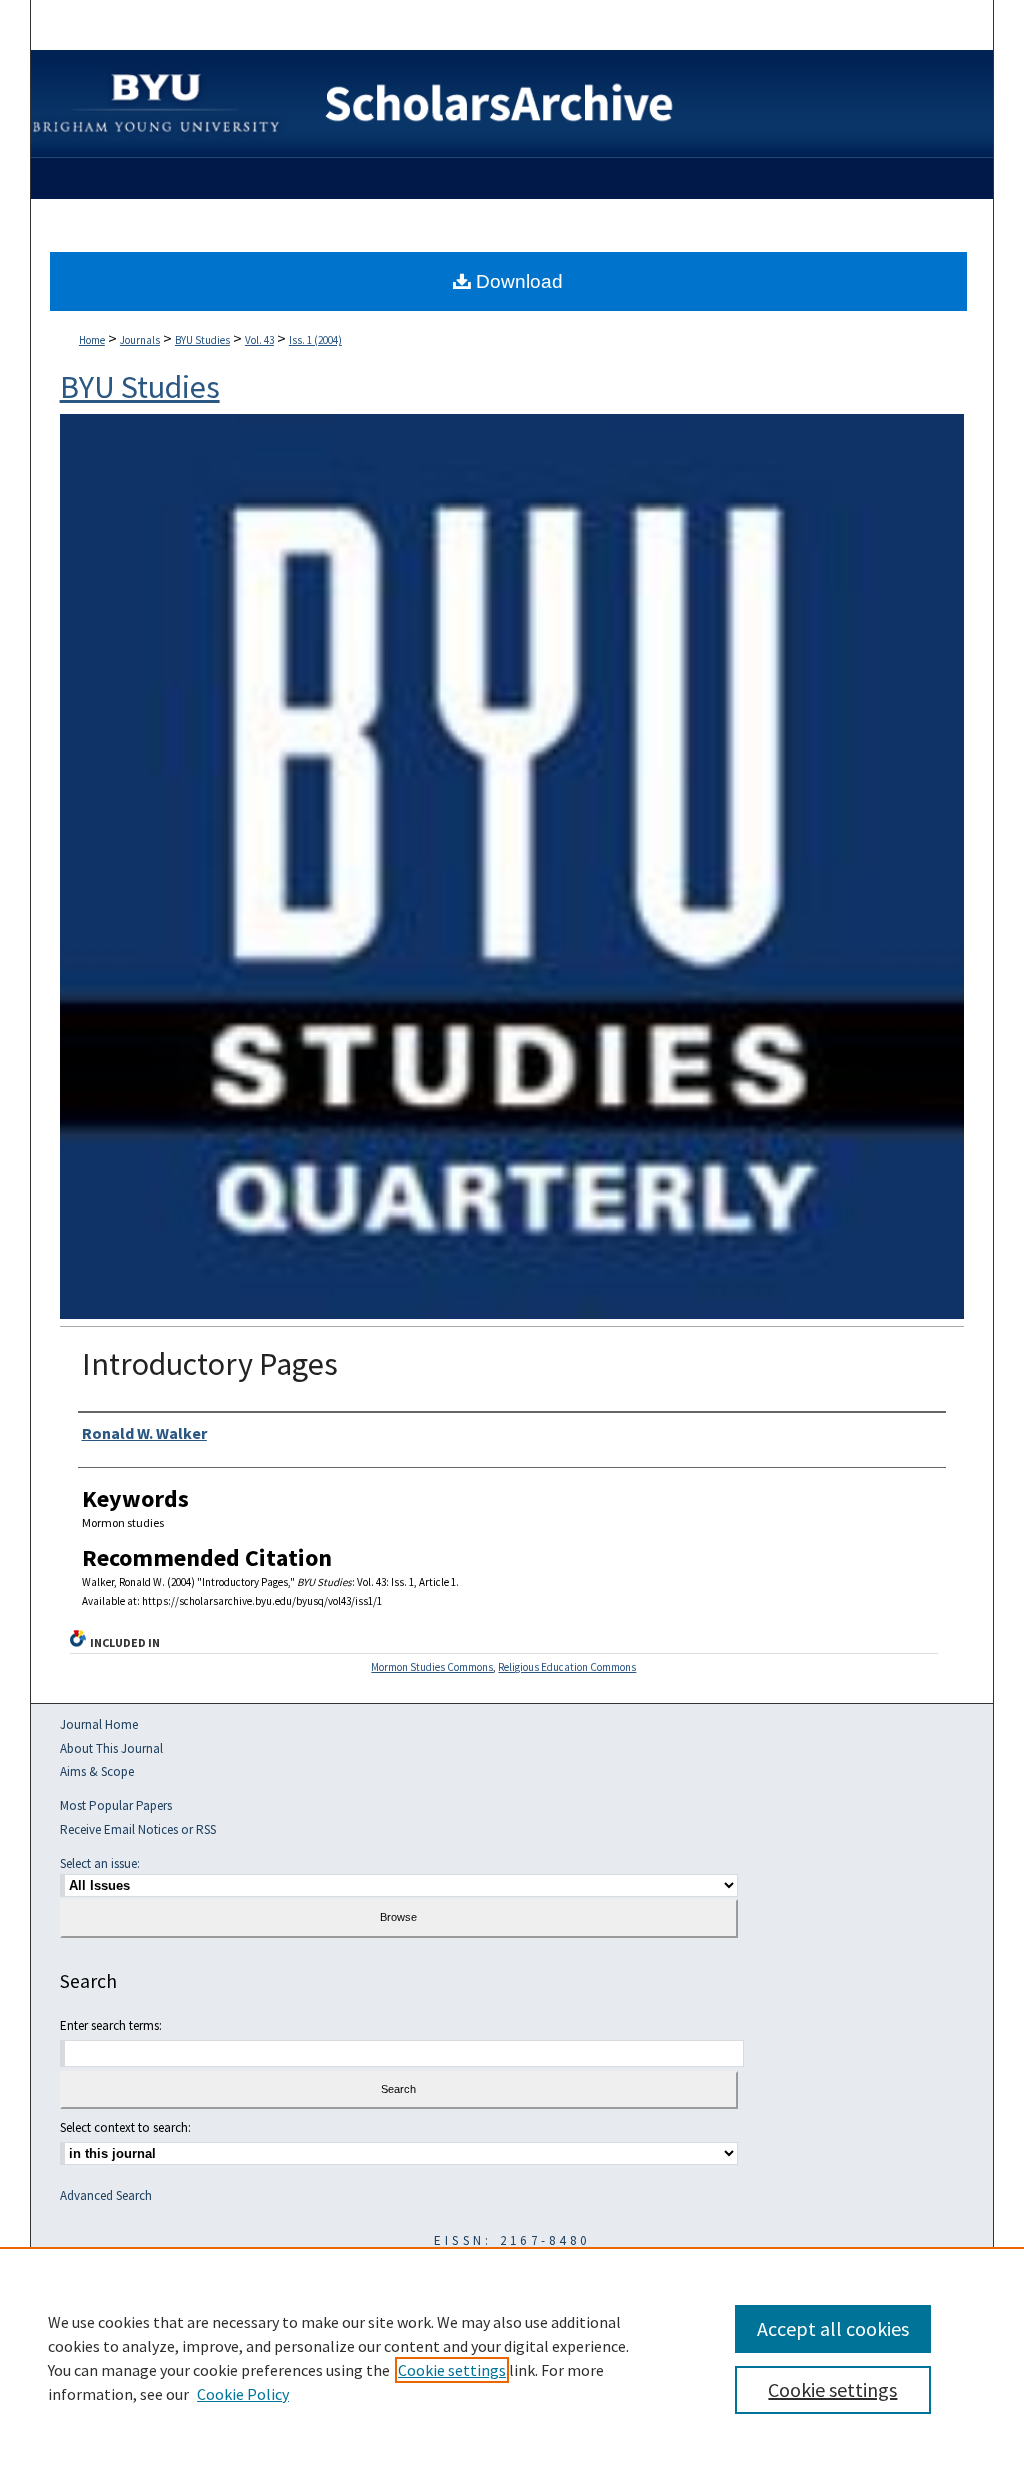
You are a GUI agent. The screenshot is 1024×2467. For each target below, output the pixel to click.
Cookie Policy (243, 2394)
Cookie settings (452, 2370)
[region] (512, 2357)
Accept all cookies (833, 2328)
